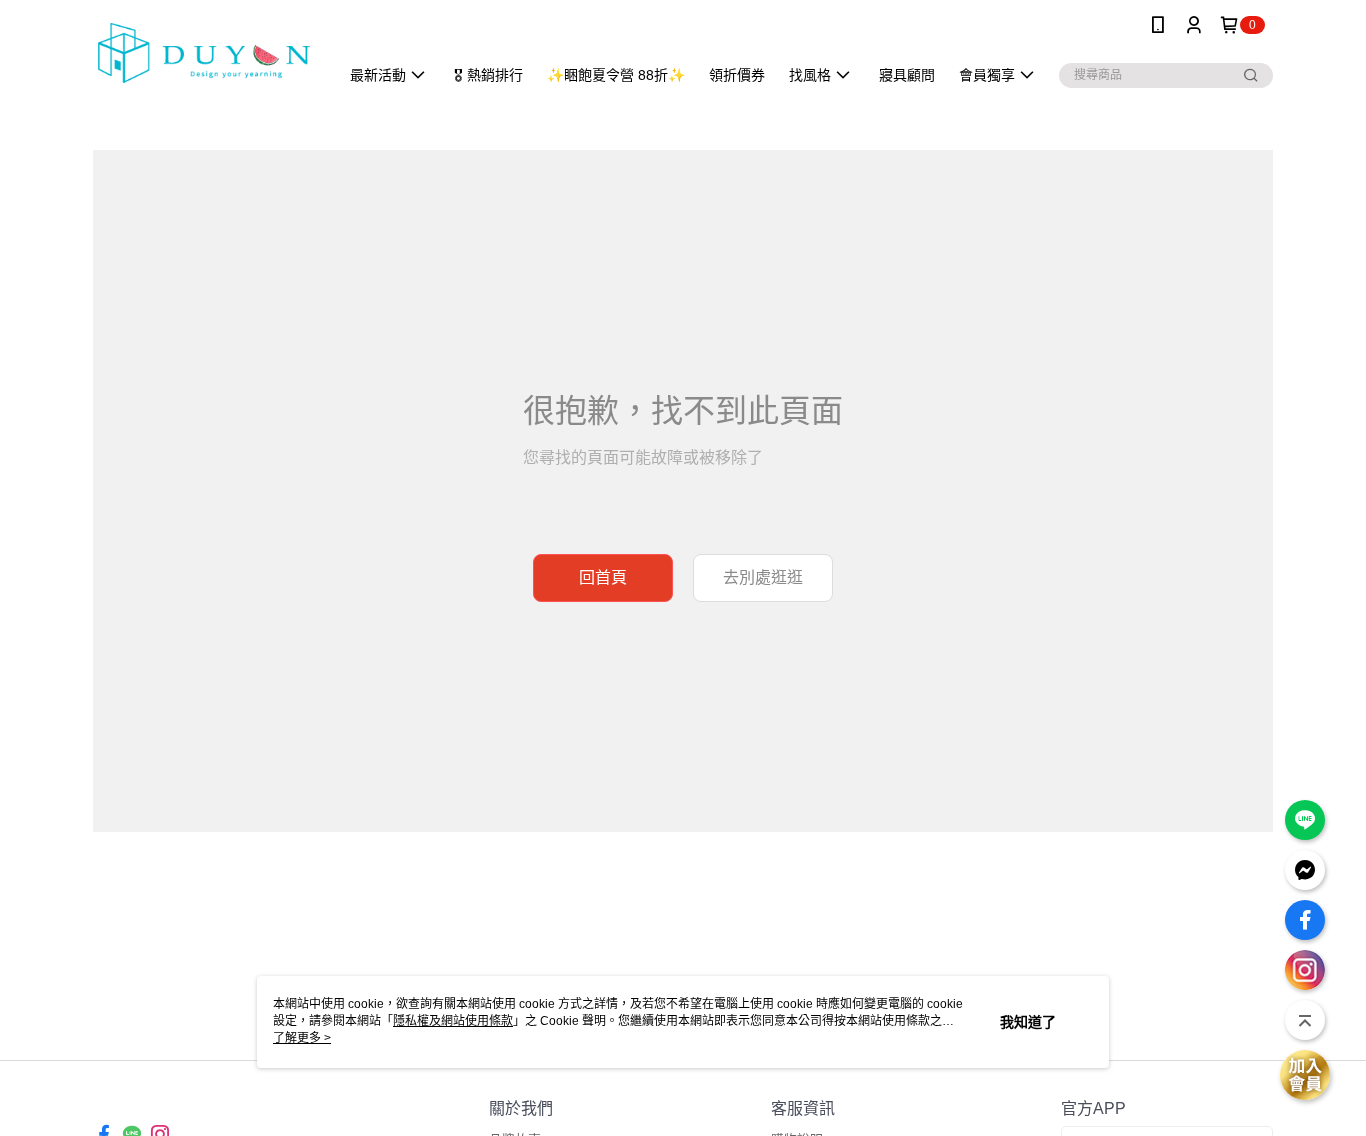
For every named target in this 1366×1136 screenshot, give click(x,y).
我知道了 (1028, 1022)
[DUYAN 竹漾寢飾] (204, 52)
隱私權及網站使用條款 (453, 1021)
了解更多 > (302, 1038)
